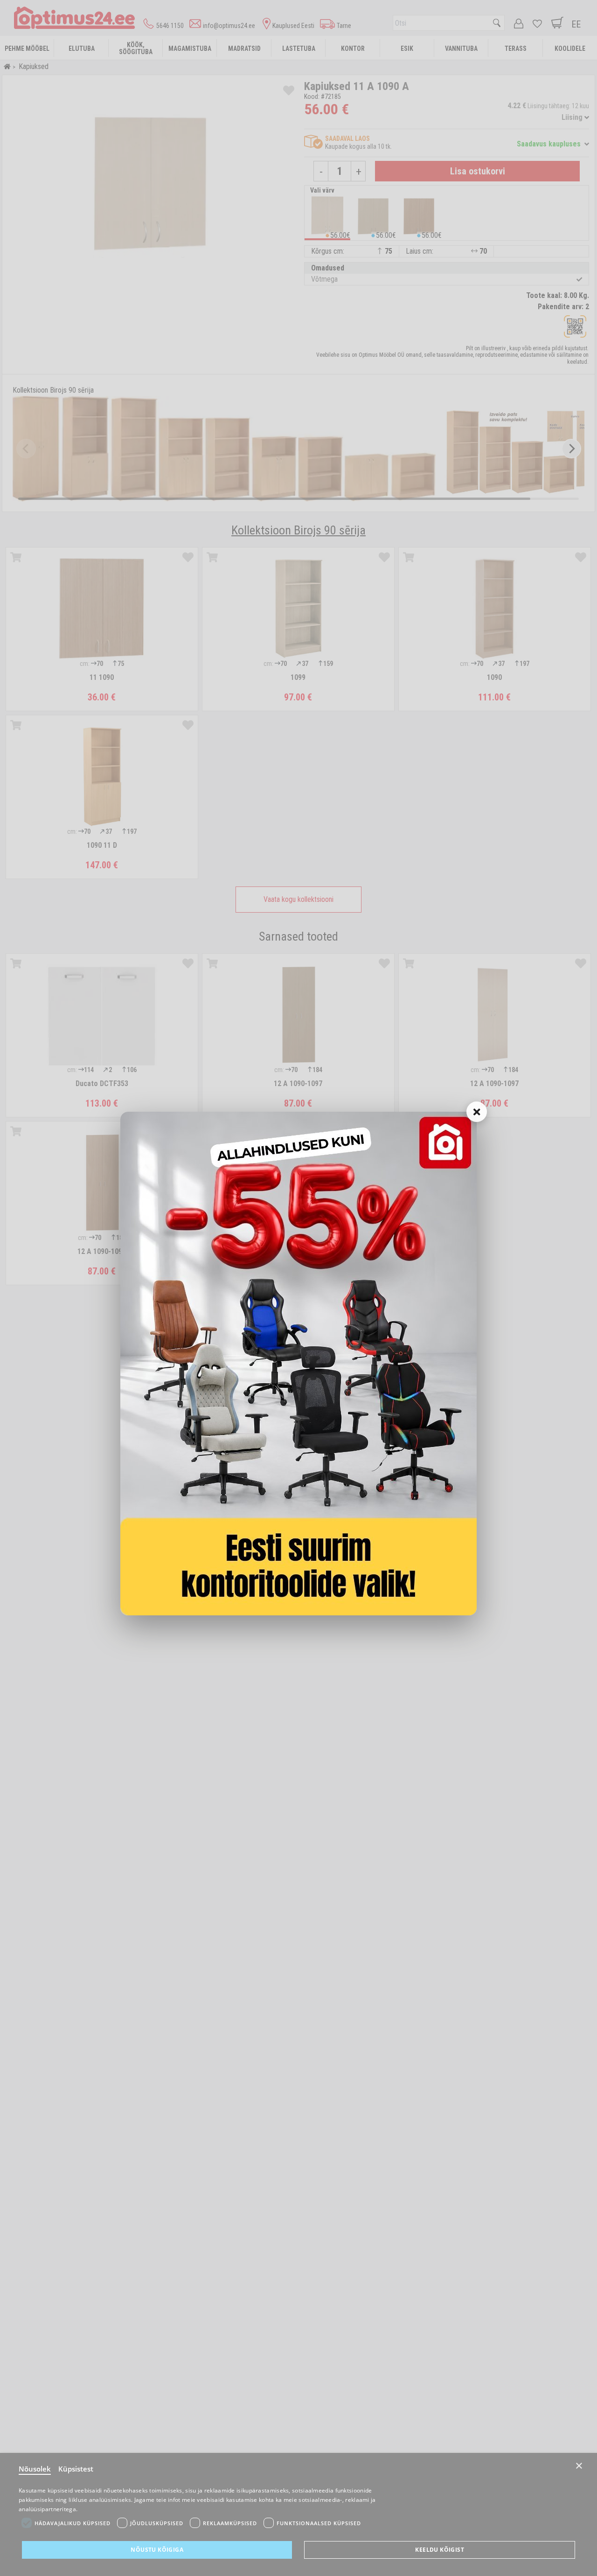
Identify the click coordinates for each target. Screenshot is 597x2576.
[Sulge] (477, 1112)
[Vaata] (298, 1364)
